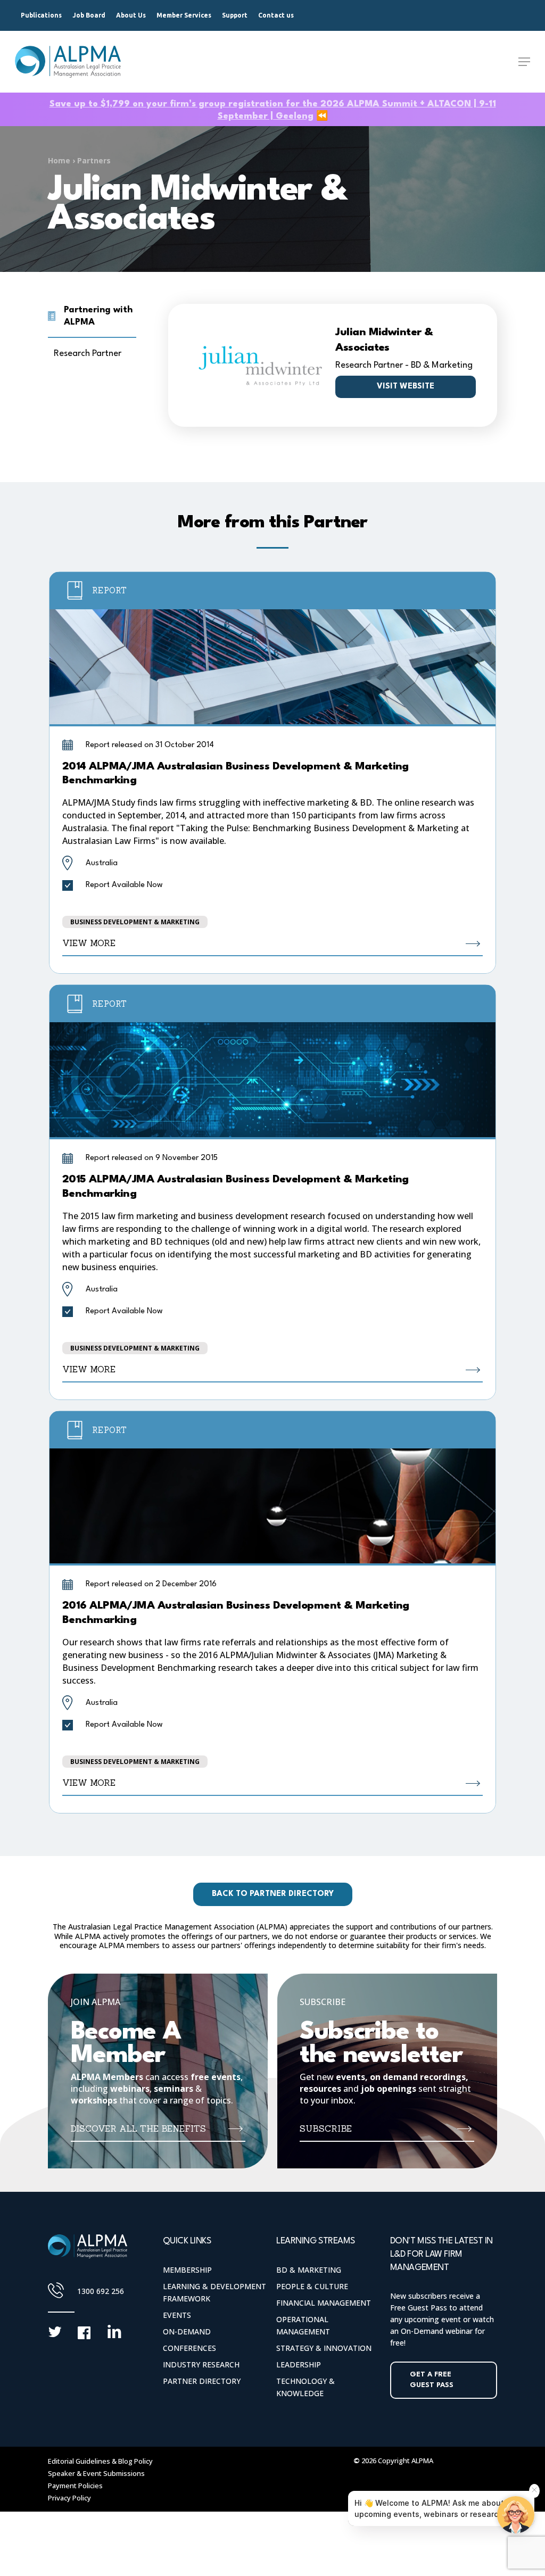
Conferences (189, 2348)
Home (59, 160)
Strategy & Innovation (324, 2348)
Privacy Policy (69, 2498)
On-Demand (187, 2331)
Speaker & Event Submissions (96, 2473)
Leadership (299, 2364)
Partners (94, 160)
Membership (187, 2270)
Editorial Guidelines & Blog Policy (100, 2461)
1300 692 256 (101, 2291)
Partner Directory (202, 2381)
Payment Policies (75, 2486)
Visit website (406, 387)
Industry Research (201, 2364)
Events (177, 2315)
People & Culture (312, 2286)
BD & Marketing (309, 2270)
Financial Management (324, 2303)
